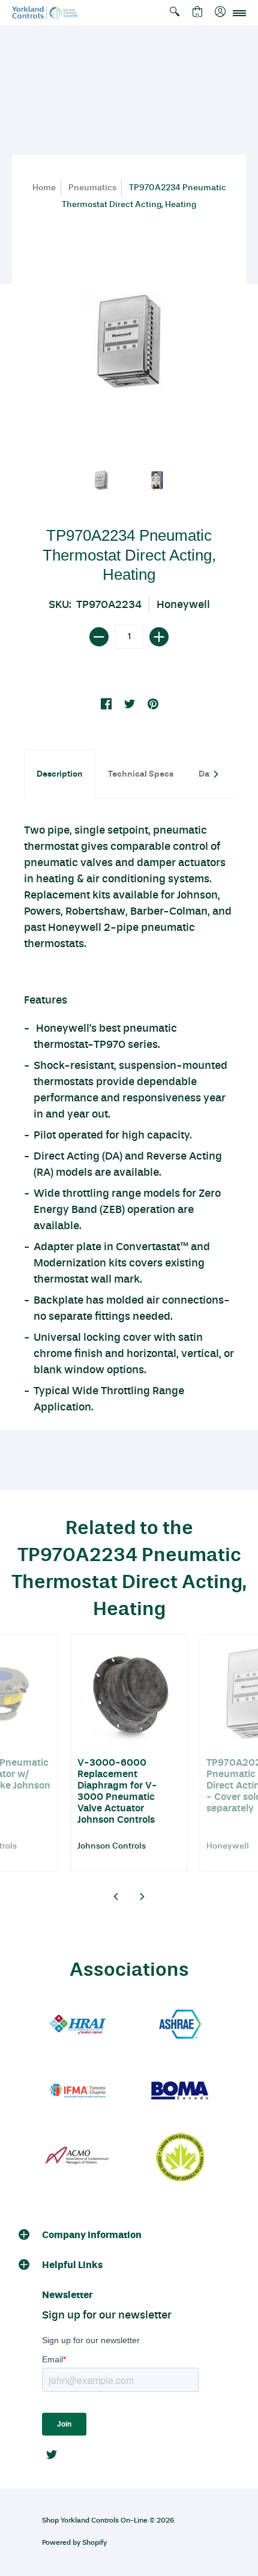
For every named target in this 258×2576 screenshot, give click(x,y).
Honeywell (183, 604)
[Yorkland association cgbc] (180, 2157)
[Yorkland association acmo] (78, 2157)
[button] (175, 13)
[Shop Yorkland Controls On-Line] (45, 13)
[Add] (159, 637)
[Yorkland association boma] (180, 2091)
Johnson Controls (112, 1846)
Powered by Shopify (74, 2542)
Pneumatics (92, 188)
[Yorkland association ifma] (78, 2091)
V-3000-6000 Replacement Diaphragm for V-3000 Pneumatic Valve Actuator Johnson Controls (117, 1791)
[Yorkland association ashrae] (180, 2025)
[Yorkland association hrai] (78, 2025)
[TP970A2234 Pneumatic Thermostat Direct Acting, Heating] (102, 480)
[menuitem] (175, 13)
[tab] (60, 774)
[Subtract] (99, 637)
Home (44, 188)
